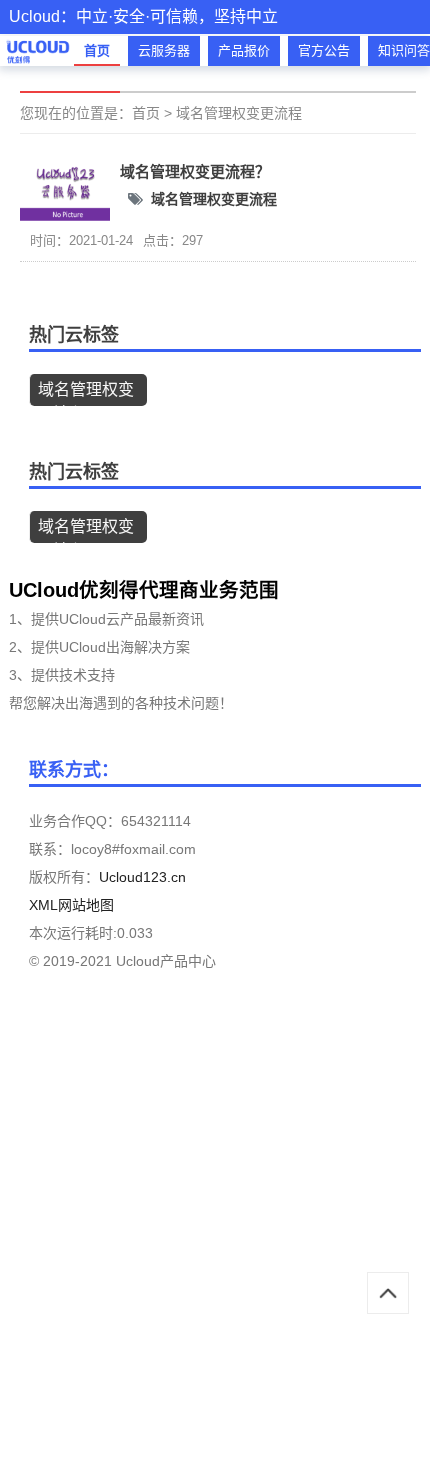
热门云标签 (74, 335)
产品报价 (244, 50)
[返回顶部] (388, 1293)
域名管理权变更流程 (239, 113)
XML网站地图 (71, 905)
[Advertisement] (215, 1240)
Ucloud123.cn (142, 877)
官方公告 (324, 50)
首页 (97, 50)
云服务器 (164, 50)
